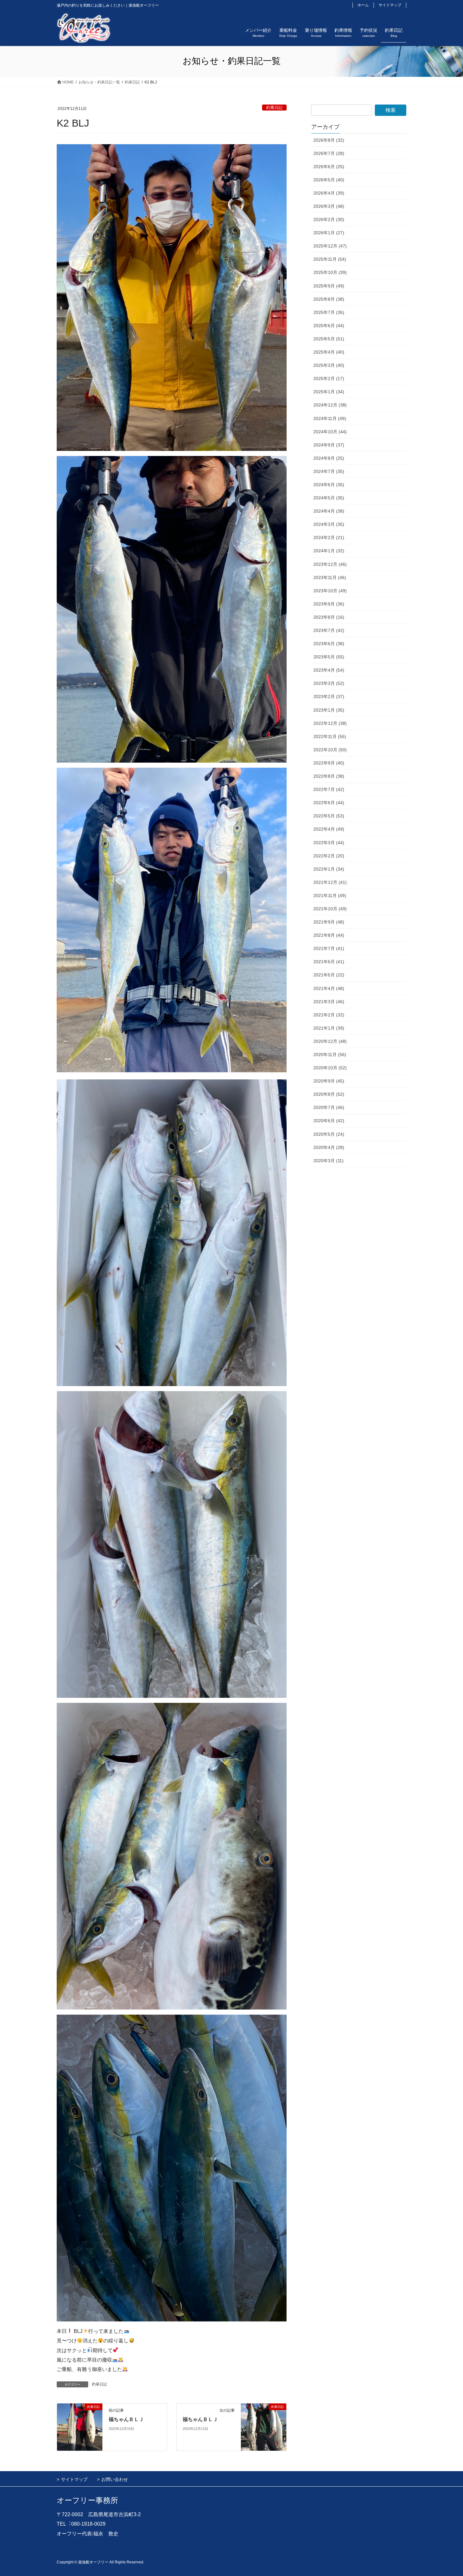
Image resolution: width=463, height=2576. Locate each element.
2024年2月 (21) (329, 537)
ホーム (363, 5)
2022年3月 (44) (329, 843)
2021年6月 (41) (329, 962)
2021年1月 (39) (329, 1028)
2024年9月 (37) (329, 445)
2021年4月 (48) (329, 988)
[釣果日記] (80, 2427)
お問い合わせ (115, 2479)
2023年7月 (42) (329, 630)
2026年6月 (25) (329, 167)
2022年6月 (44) (329, 803)
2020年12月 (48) (330, 1041)
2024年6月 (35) (329, 485)
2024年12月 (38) (330, 405)
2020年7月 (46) (329, 1107)
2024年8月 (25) (329, 458)
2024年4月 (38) (329, 511)
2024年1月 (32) (329, 551)
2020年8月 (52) (329, 1094)
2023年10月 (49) (330, 591)
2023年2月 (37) (329, 697)
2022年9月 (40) (329, 763)
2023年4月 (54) (329, 670)
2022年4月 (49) (329, 829)
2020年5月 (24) (329, 1134)
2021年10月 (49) (330, 909)
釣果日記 (274, 108)
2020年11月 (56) (330, 1055)
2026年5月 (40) (329, 180)
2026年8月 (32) (329, 140)
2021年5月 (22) (329, 975)
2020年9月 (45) (329, 1081)
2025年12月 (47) (330, 246)
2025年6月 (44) (329, 326)
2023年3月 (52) (329, 683)
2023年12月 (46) (330, 564)
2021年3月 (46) (329, 1002)
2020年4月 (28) (329, 1147)
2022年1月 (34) (329, 869)
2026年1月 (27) (329, 233)
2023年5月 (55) (329, 657)
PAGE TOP (446, 2493)
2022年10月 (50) (330, 750)
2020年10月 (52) (330, 1068)
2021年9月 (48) (329, 922)
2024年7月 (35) (329, 471)
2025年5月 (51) (329, 339)
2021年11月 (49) (330, 896)
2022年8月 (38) (329, 776)
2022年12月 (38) (330, 723)
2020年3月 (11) (329, 1161)
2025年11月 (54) (330, 259)
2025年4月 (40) (329, 352)
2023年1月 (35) (329, 710)
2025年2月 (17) (329, 378)
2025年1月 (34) (329, 392)
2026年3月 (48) (329, 206)
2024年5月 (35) (329, 498)
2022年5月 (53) (329, 816)
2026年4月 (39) (329, 193)
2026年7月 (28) (329, 153)
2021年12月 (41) (330, 882)
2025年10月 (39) (330, 272)
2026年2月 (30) (329, 219)
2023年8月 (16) (329, 617)
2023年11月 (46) (330, 577)
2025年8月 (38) (329, 299)
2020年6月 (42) (329, 1121)
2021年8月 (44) (329, 935)
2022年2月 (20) (329, 856)
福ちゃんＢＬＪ (126, 2419)
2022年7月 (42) (329, 789)
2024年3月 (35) (329, 524)
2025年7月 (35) (329, 312)
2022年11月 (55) (330, 736)
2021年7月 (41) (329, 948)
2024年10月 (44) (330, 432)
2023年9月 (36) (329, 604)
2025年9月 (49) (329, 286)
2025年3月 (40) (329, 365)
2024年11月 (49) (330, 418)
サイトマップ (390, 5)
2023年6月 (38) (329, 644)
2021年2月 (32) (329, 1015)
